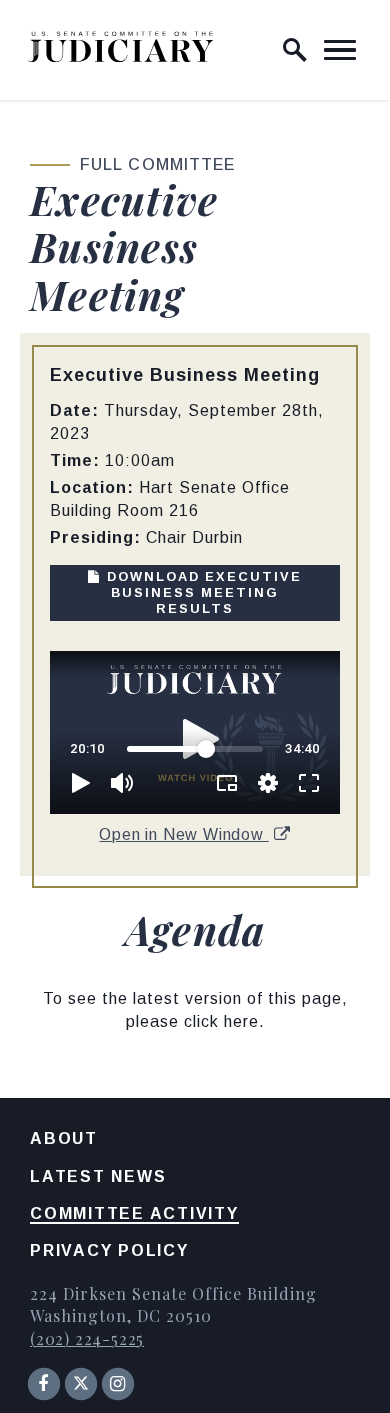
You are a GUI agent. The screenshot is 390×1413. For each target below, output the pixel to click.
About (64, 1138)
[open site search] (295, 50)
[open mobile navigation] (340, 50)
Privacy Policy (109, 1250)
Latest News (98, 1176)
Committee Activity (134, 1213)
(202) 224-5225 (87, 1338)
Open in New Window (183, 834)
